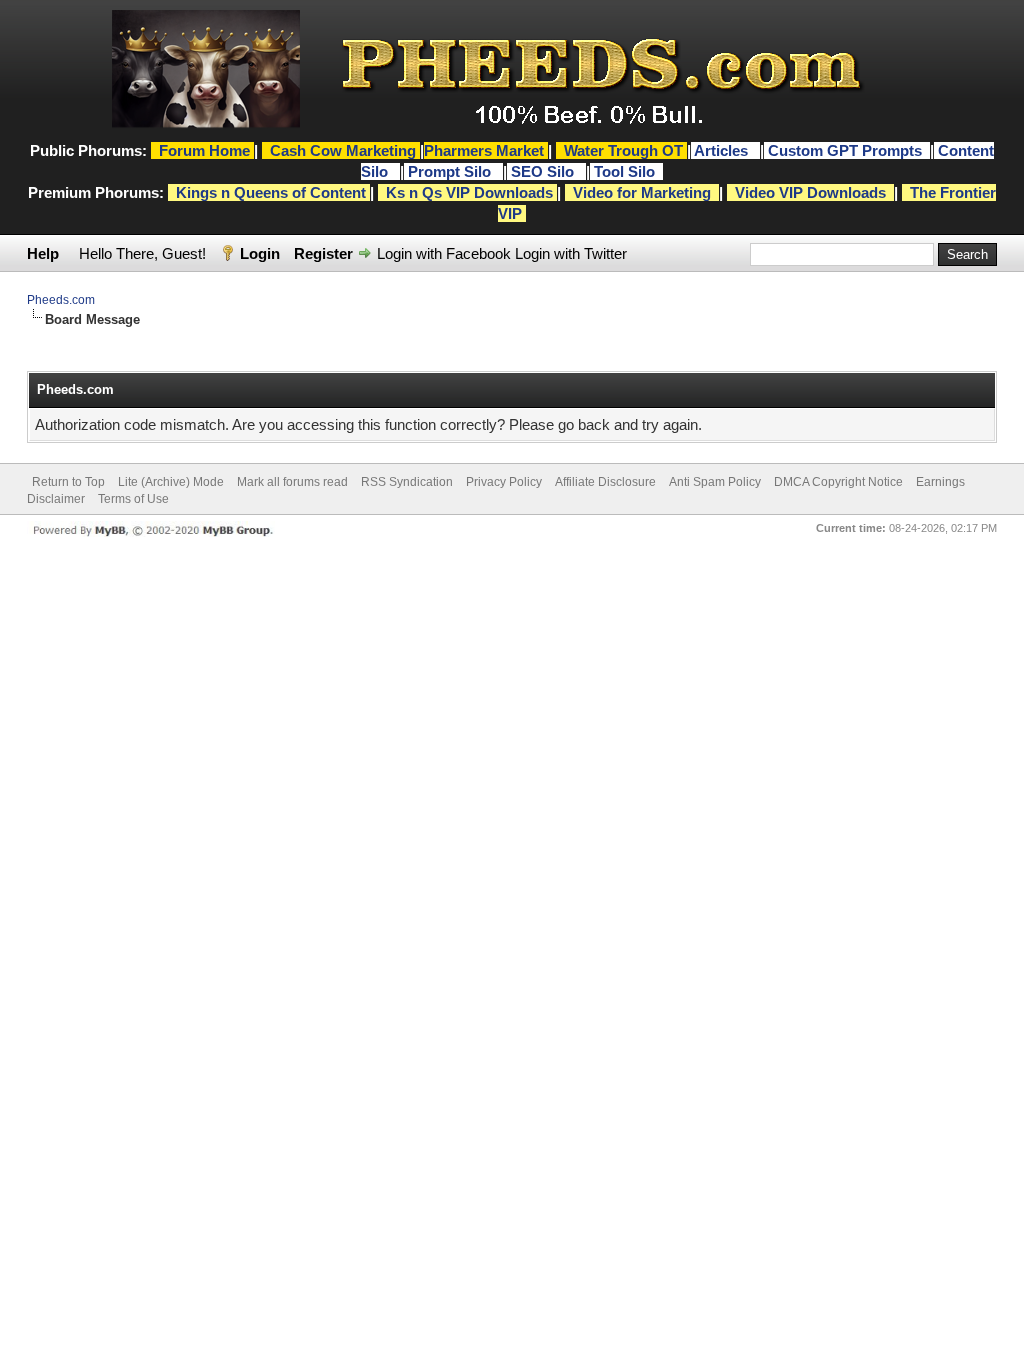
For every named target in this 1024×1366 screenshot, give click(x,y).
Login (260, 253)
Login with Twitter (571, 253)
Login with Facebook (444, 253)
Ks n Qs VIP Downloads (469, 192)
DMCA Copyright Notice (838, 482)
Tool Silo (626, 171)
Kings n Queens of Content (271, 192)
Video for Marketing (642, 192)
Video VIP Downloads (810, 192)
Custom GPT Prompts (845, 150)
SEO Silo (544, 171)
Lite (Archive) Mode (171, 482)
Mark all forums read (292, 482)
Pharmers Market (484, 150)
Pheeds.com (61, 300)
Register (323, 253)
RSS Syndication (407, 482)
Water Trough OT (623, 150)
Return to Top (68, 482)
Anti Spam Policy (715, 482)
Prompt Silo (451, 171)
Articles (723, 150)
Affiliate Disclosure (605, 482)
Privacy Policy (504, 482)
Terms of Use (133, 499)
